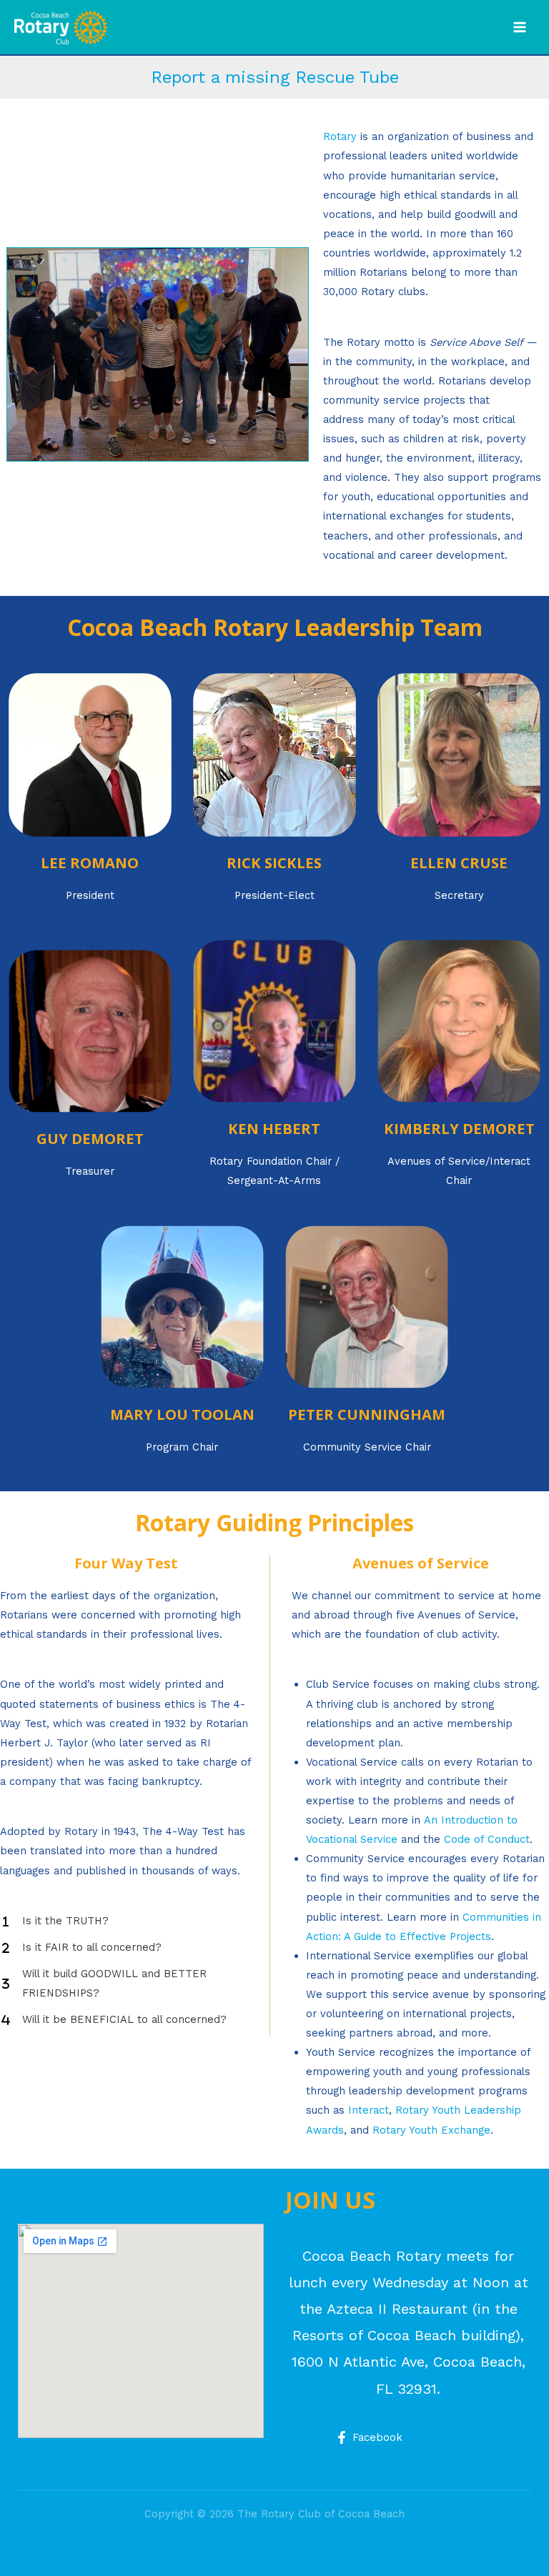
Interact (369, 2110)
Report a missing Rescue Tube (275, 77)
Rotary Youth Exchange (431, 2130)
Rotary (340, 136)
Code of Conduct (487, 1839)
